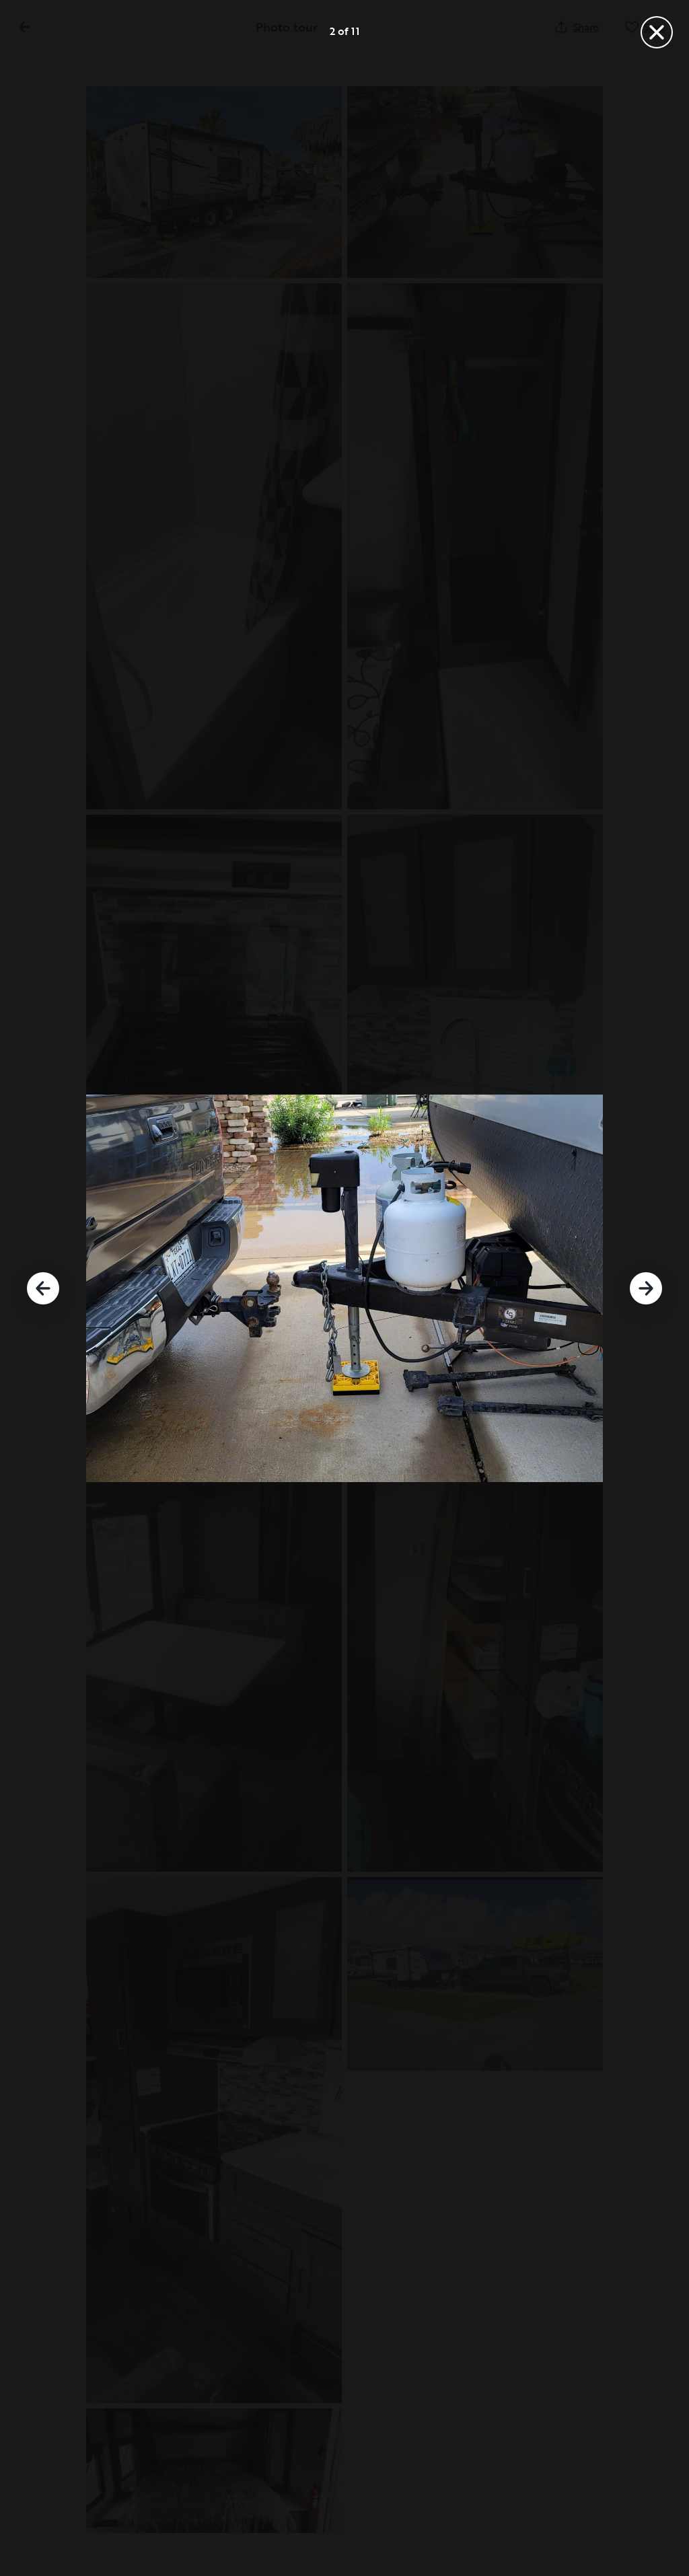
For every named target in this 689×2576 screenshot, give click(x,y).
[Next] (646, 1288)
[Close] (657, 32)
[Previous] (43, 1288)
